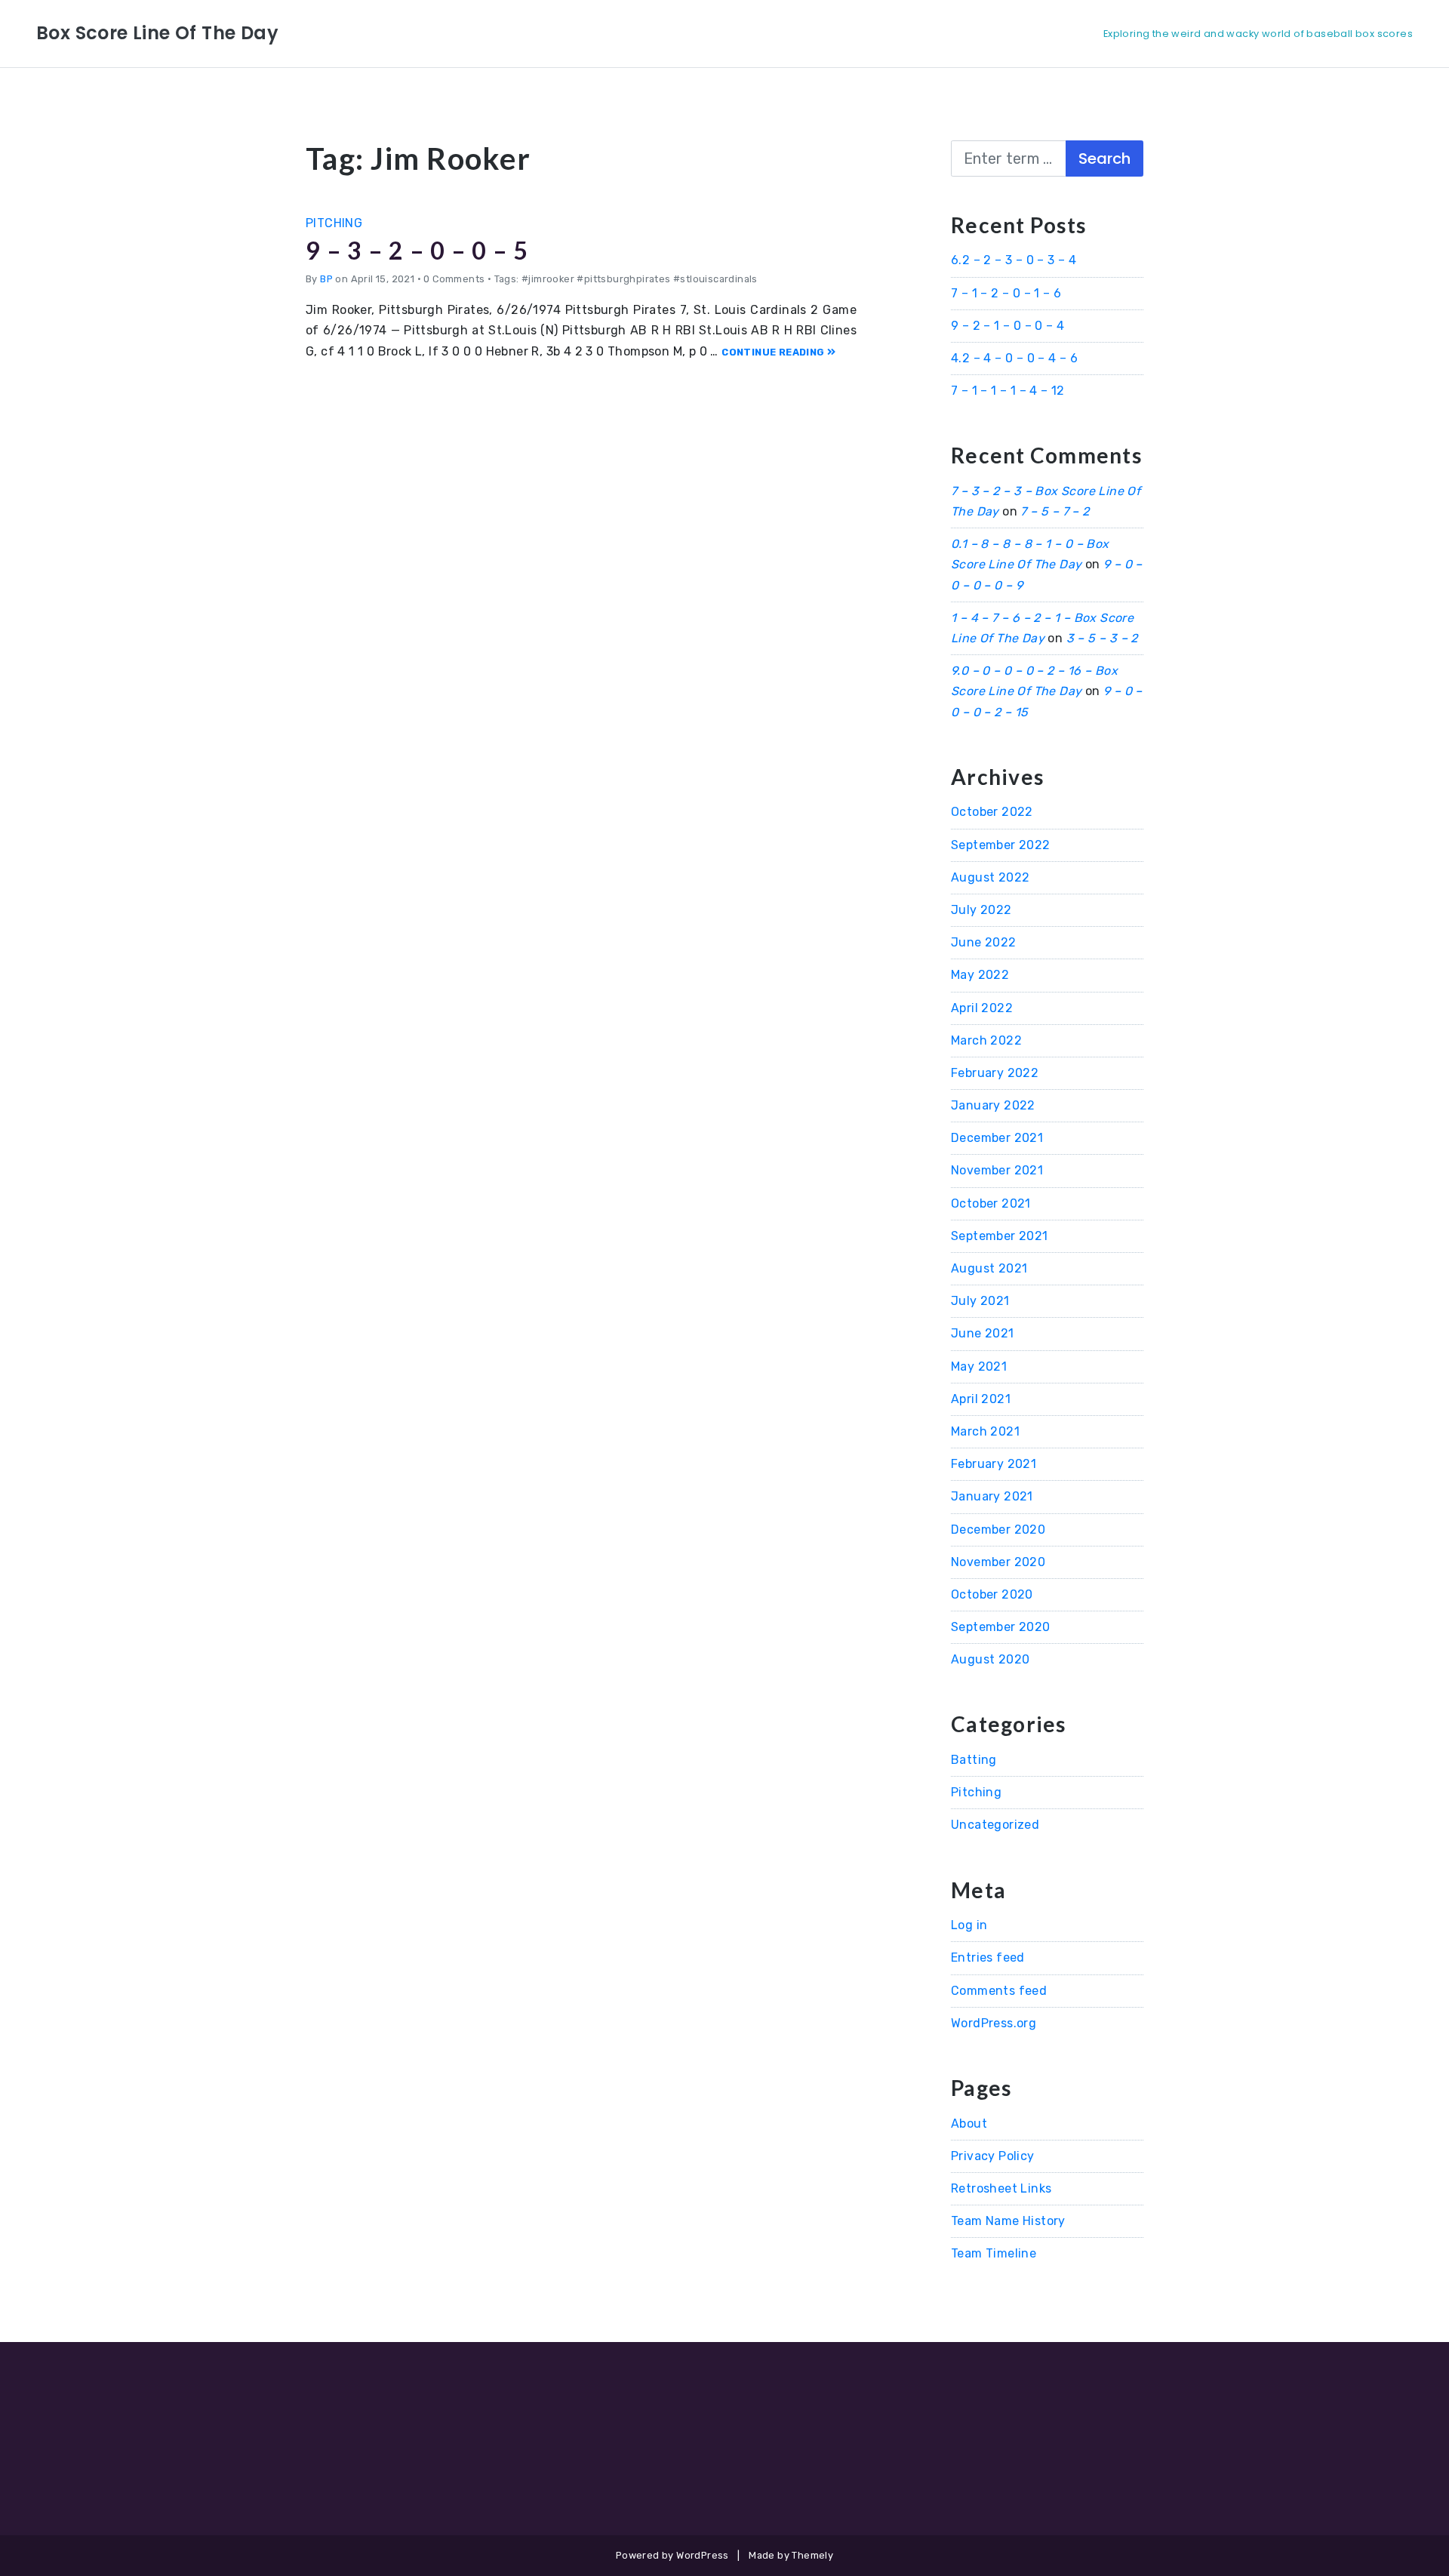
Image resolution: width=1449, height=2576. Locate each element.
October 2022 (992, 812)
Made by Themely (791, 2555)
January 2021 (992, 1496)
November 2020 (998, 1562)
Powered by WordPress (672, 2555)
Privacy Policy (993, 2156)
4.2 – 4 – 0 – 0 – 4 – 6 (1014, 358)
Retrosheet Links (1001, 2188)
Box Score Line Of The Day (157, 33)
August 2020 (990, 1659)
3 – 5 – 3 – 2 (1102, 638)
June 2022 (984, 942)
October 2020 (992, 1594)
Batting (974, 1760)
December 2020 (998, 1530)
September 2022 (1001, 845)
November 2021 (997, 1170)
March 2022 (986, 1040)
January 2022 (993, 1105)
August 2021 (989, 1268)
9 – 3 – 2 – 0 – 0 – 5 (417, 250)
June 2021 (983, 1333)
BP (326, 279)
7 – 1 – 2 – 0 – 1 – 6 (1006, 293)
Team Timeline (994, 2253)
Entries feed (988, 1957)
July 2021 (980, 1301)
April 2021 (981, 1399)
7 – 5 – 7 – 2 (1055, 511)
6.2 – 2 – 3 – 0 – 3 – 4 (1014, 260)
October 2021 (991, 1203)
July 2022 (981, 910)
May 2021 (979, 1366)
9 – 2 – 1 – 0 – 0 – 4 (1008, 326)
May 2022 (980, 975)
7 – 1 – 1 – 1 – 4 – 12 (1008, 391)
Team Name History (1008, 2221)
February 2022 (995, 1073)
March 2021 (985, 1431)
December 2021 (997, 1138)
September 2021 (1000, 1236)
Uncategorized (995, 1825)
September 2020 (1001, 1627)
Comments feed (999, 1991)
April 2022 (982, 1008)
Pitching (334, 223)
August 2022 (990, 877)
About (969, 2124)
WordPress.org (994, 2023)
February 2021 (994, 1464)
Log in (969, 1925)
